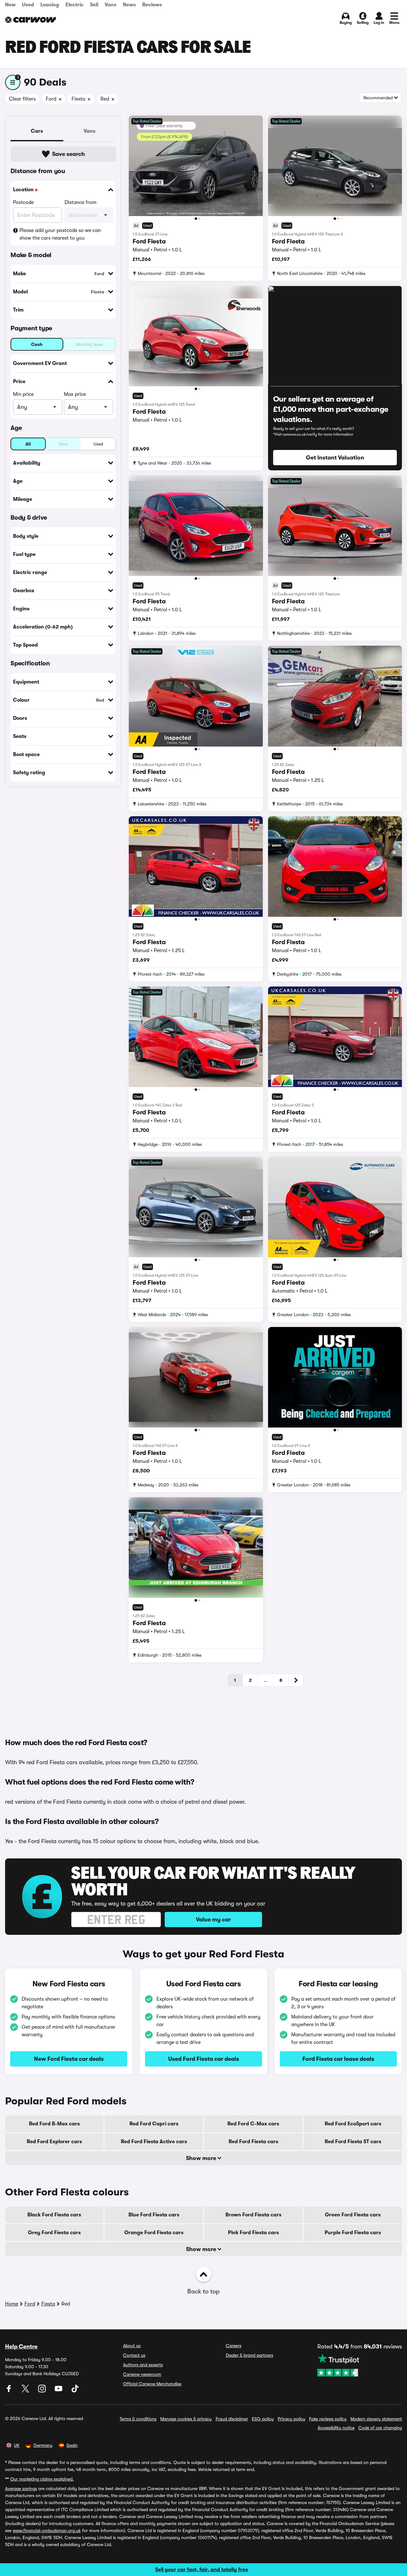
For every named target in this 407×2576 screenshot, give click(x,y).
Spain (72, 2445)
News (129, 5)
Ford (30, 2304)
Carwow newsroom (142, 2374)
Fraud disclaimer (232, 2419)
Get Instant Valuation (335, 458)
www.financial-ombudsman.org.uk (47, 2530)
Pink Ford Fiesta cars (253, 2233)
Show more (202, 2158)
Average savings (21, 2488)
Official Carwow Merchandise (152, 2384)
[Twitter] (26, 2391)
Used (28, 5)
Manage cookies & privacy (186, 2419)
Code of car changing (380, 2428)
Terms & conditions (138, 2419)
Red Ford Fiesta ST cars (353, 2142)
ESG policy (263, 2419)
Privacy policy (291, 2419)
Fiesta (48, 2304)
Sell (94, 5)
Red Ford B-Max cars (54, 2124)
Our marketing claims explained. (42, 2479)
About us (132, 2346)
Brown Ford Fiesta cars (253, 2215)
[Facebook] (10, 2391)
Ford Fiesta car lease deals (338, 2059)
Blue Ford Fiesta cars (154, 2215)
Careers (234, 2346)
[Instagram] (43, 2391)
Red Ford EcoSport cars (353, 2124)
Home (12, 2304)
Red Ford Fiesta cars (253, 2142)
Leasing (50, 5)
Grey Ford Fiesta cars (54, 2233)
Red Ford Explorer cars (54, 2142)
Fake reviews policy (328, 2419)
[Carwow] (31, 20)
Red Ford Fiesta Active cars (154, 2142)
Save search (69, 154)
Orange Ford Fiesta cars (154, 2233)
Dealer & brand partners (249, 2355)
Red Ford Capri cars (154, 2124)
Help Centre (21, 2347)
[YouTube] (59, 2391)
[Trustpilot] (360, 2365)
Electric (75, 5)
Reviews (152, 5)
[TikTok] (75, 2391)
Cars (37, 131)
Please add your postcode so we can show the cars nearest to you (60, 234)
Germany (43, 2445)
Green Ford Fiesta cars (353, 2215)
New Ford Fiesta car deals (69, 2059)
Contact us (134, 2355)
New (10, 5)
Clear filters (22, 99)
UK (17, 2445)
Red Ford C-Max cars (253, 2124)
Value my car (213, 1920)
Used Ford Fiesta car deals (204, 2059)
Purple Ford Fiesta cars (353, 2233)
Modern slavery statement (376, 2419)
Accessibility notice (336, 2428)
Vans (110, 5)
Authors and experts (143, 2365)
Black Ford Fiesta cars (54, 2215)
